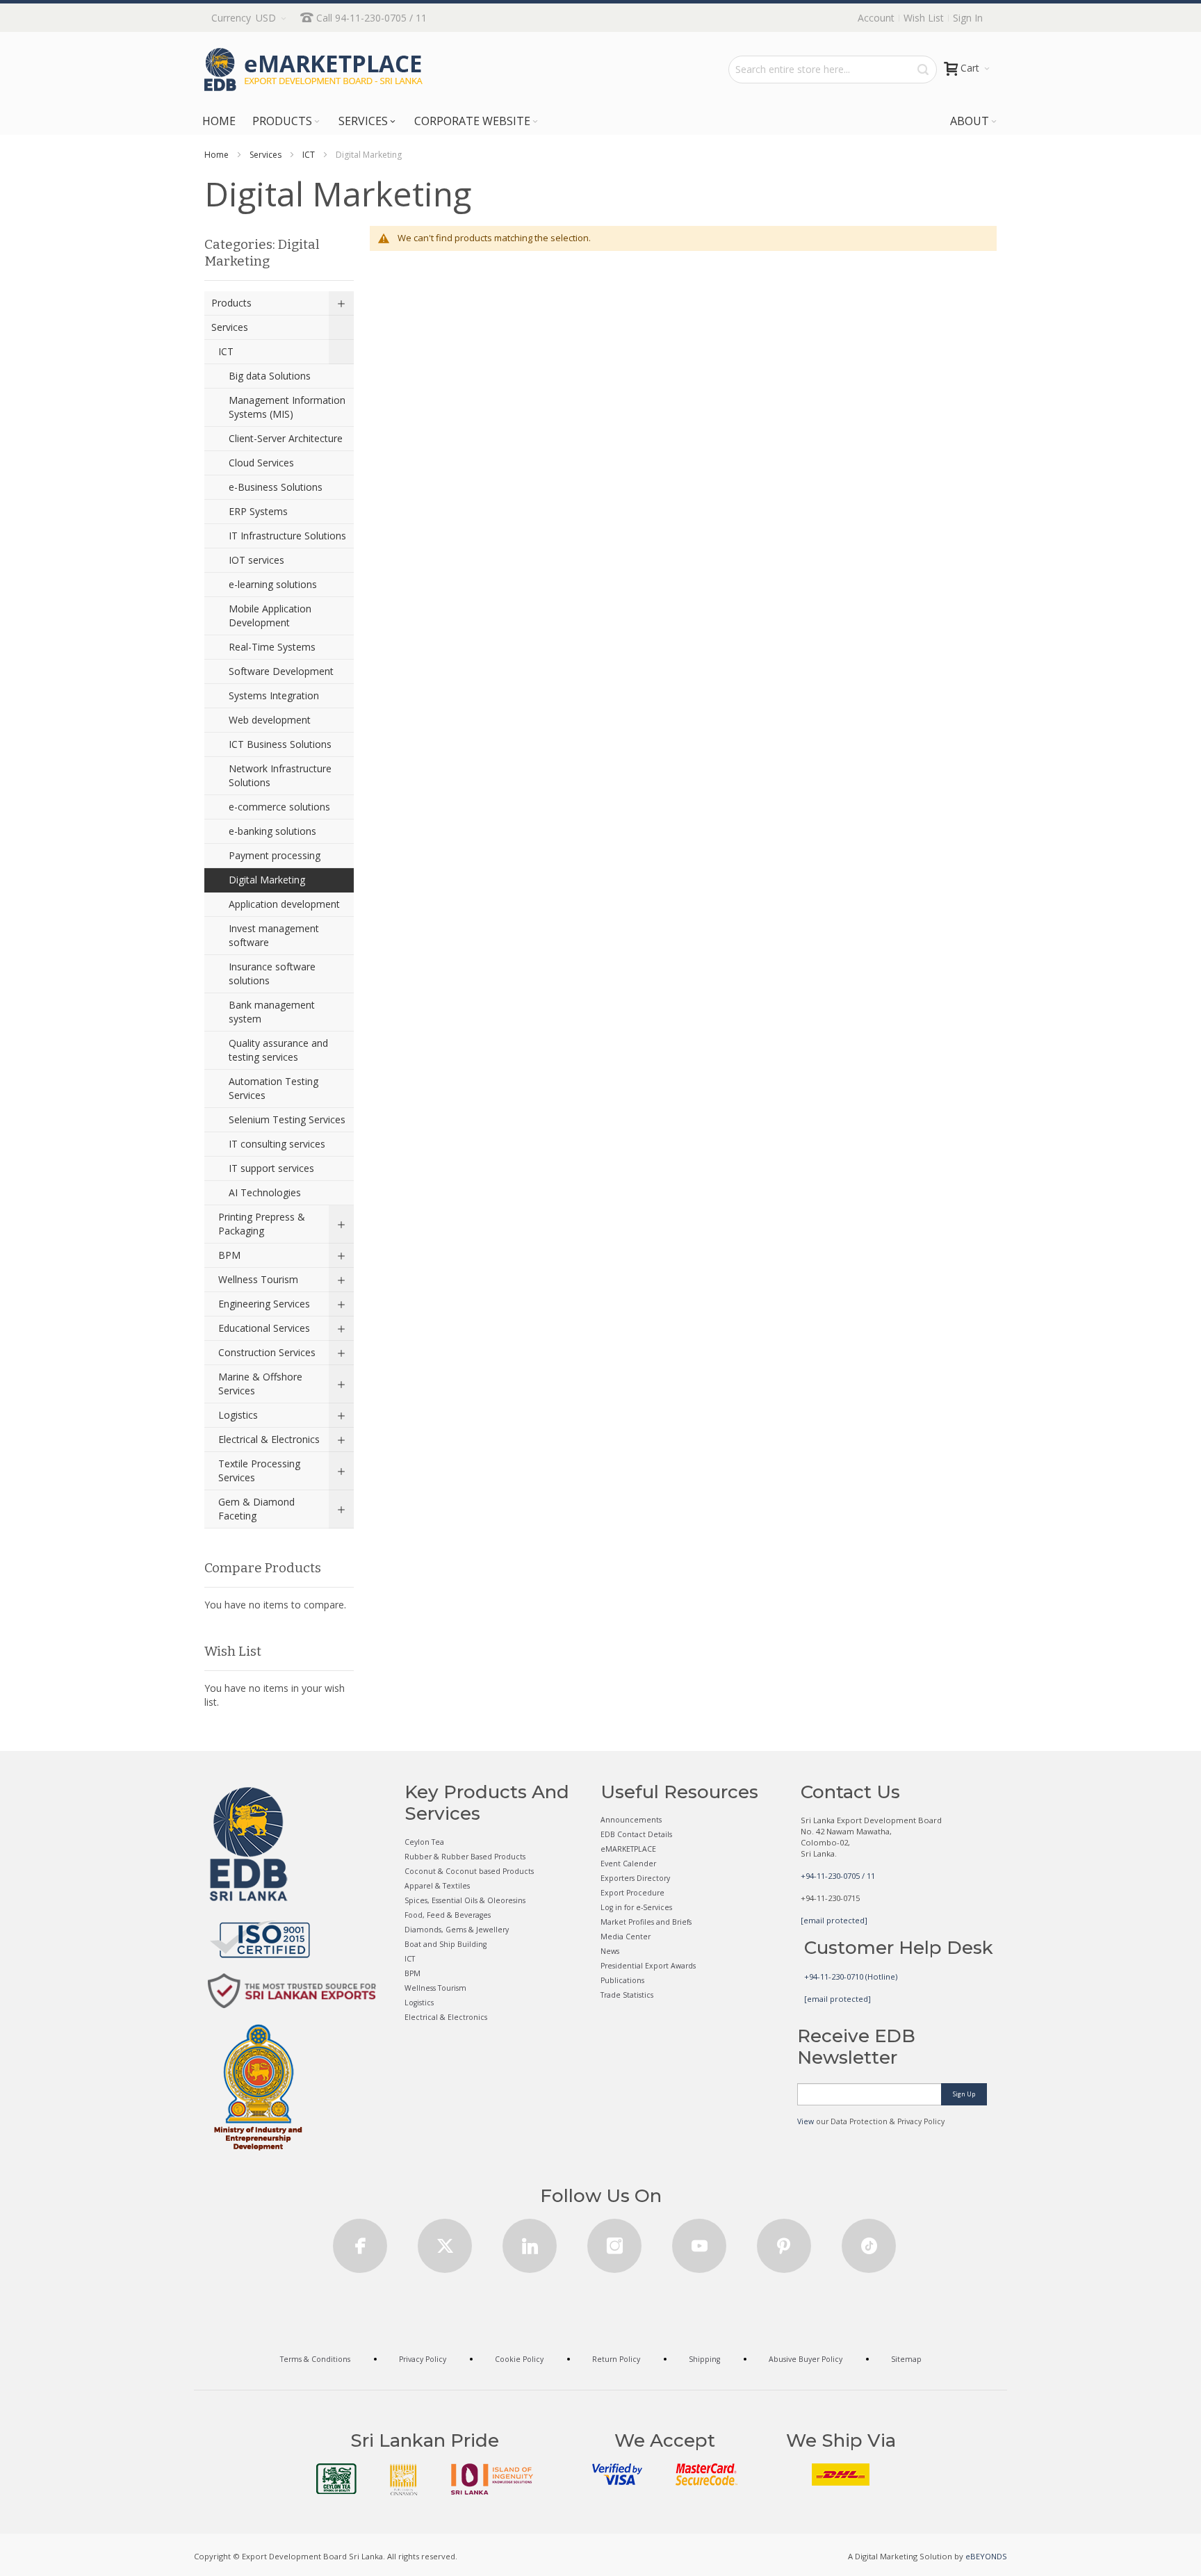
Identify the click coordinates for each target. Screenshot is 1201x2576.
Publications (622, 1980)
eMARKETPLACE (628, 1849)
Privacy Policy (423, 2359)
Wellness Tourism (435, 1988)
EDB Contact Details (636, 1834)
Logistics (419, 2003)
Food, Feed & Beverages (448, 1915)
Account (876, 18)
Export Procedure (632, 1893)
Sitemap (906, 2359)
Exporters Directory (635, 1878)
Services (265, 155)
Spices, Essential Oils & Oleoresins (465, 1900)
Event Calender (628, 1864)
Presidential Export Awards (648, 1966)
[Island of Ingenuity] (492, 2479)
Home (216, 155)
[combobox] (833, 70)
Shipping (704, 2359)
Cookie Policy (519, 2359)
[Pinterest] (784, 2241)
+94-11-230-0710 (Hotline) (851, 1976)
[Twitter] (445, 2241)
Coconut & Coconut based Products (469, 1871)
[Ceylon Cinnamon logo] (404, 2479)
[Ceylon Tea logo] (336, 2479)
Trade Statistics (627, 1995)
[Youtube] (699, 2241)
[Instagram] (614, 2241)
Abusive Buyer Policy (806, 2359)
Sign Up (964, 2094)
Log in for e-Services (636, 1907)
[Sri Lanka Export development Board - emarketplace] (313, 70)
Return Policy (616, 2359)
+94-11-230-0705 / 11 (838, 1876)
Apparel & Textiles (437, 1886)
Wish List (924, 18)
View (806, 2121)
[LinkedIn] (530, 2241)
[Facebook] (360, 2241)
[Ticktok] (869, 2241)
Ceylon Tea (424, 1842)
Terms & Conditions (315, 2359)
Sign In (968, 18)
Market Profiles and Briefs (646, 1922)
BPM (412, 1973)
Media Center (626, 1937)
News (610, 1951)
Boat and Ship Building (446, 1944)
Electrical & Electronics (446, 2017)
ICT (309, 155)
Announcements (631, 1820)
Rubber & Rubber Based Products (465, 1857)
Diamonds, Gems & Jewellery (457, 1930)
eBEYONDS (986, 2556)
